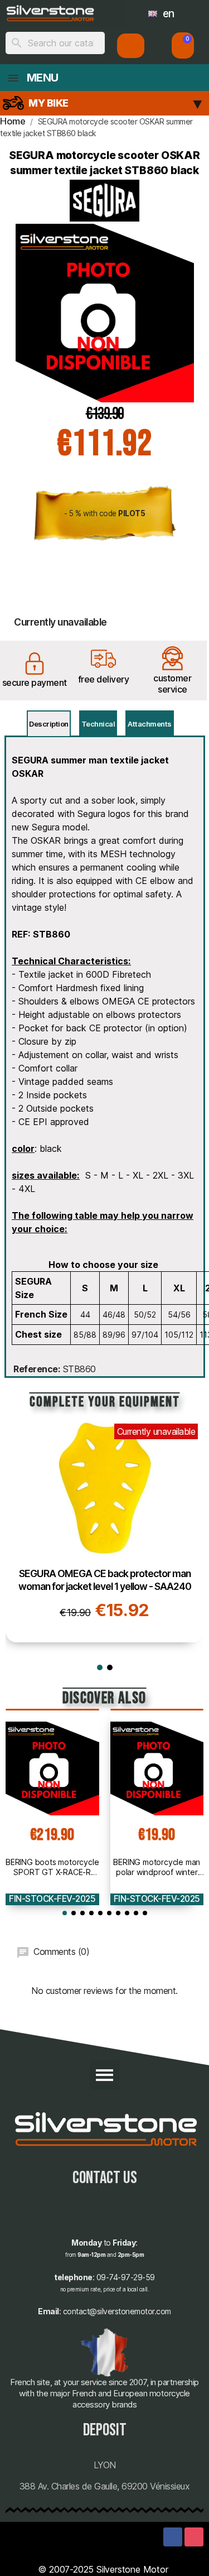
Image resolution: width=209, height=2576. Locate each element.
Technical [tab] (98, 724)
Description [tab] (49, 724)
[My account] (131, 46)
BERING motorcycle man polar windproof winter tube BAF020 (157, 1867)
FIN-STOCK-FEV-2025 (52, 1899)
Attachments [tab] (150, 724)
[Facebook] (173, 2537)
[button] (183, 45)
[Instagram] (194, 2537)
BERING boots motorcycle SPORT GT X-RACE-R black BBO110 (52, 1867)
